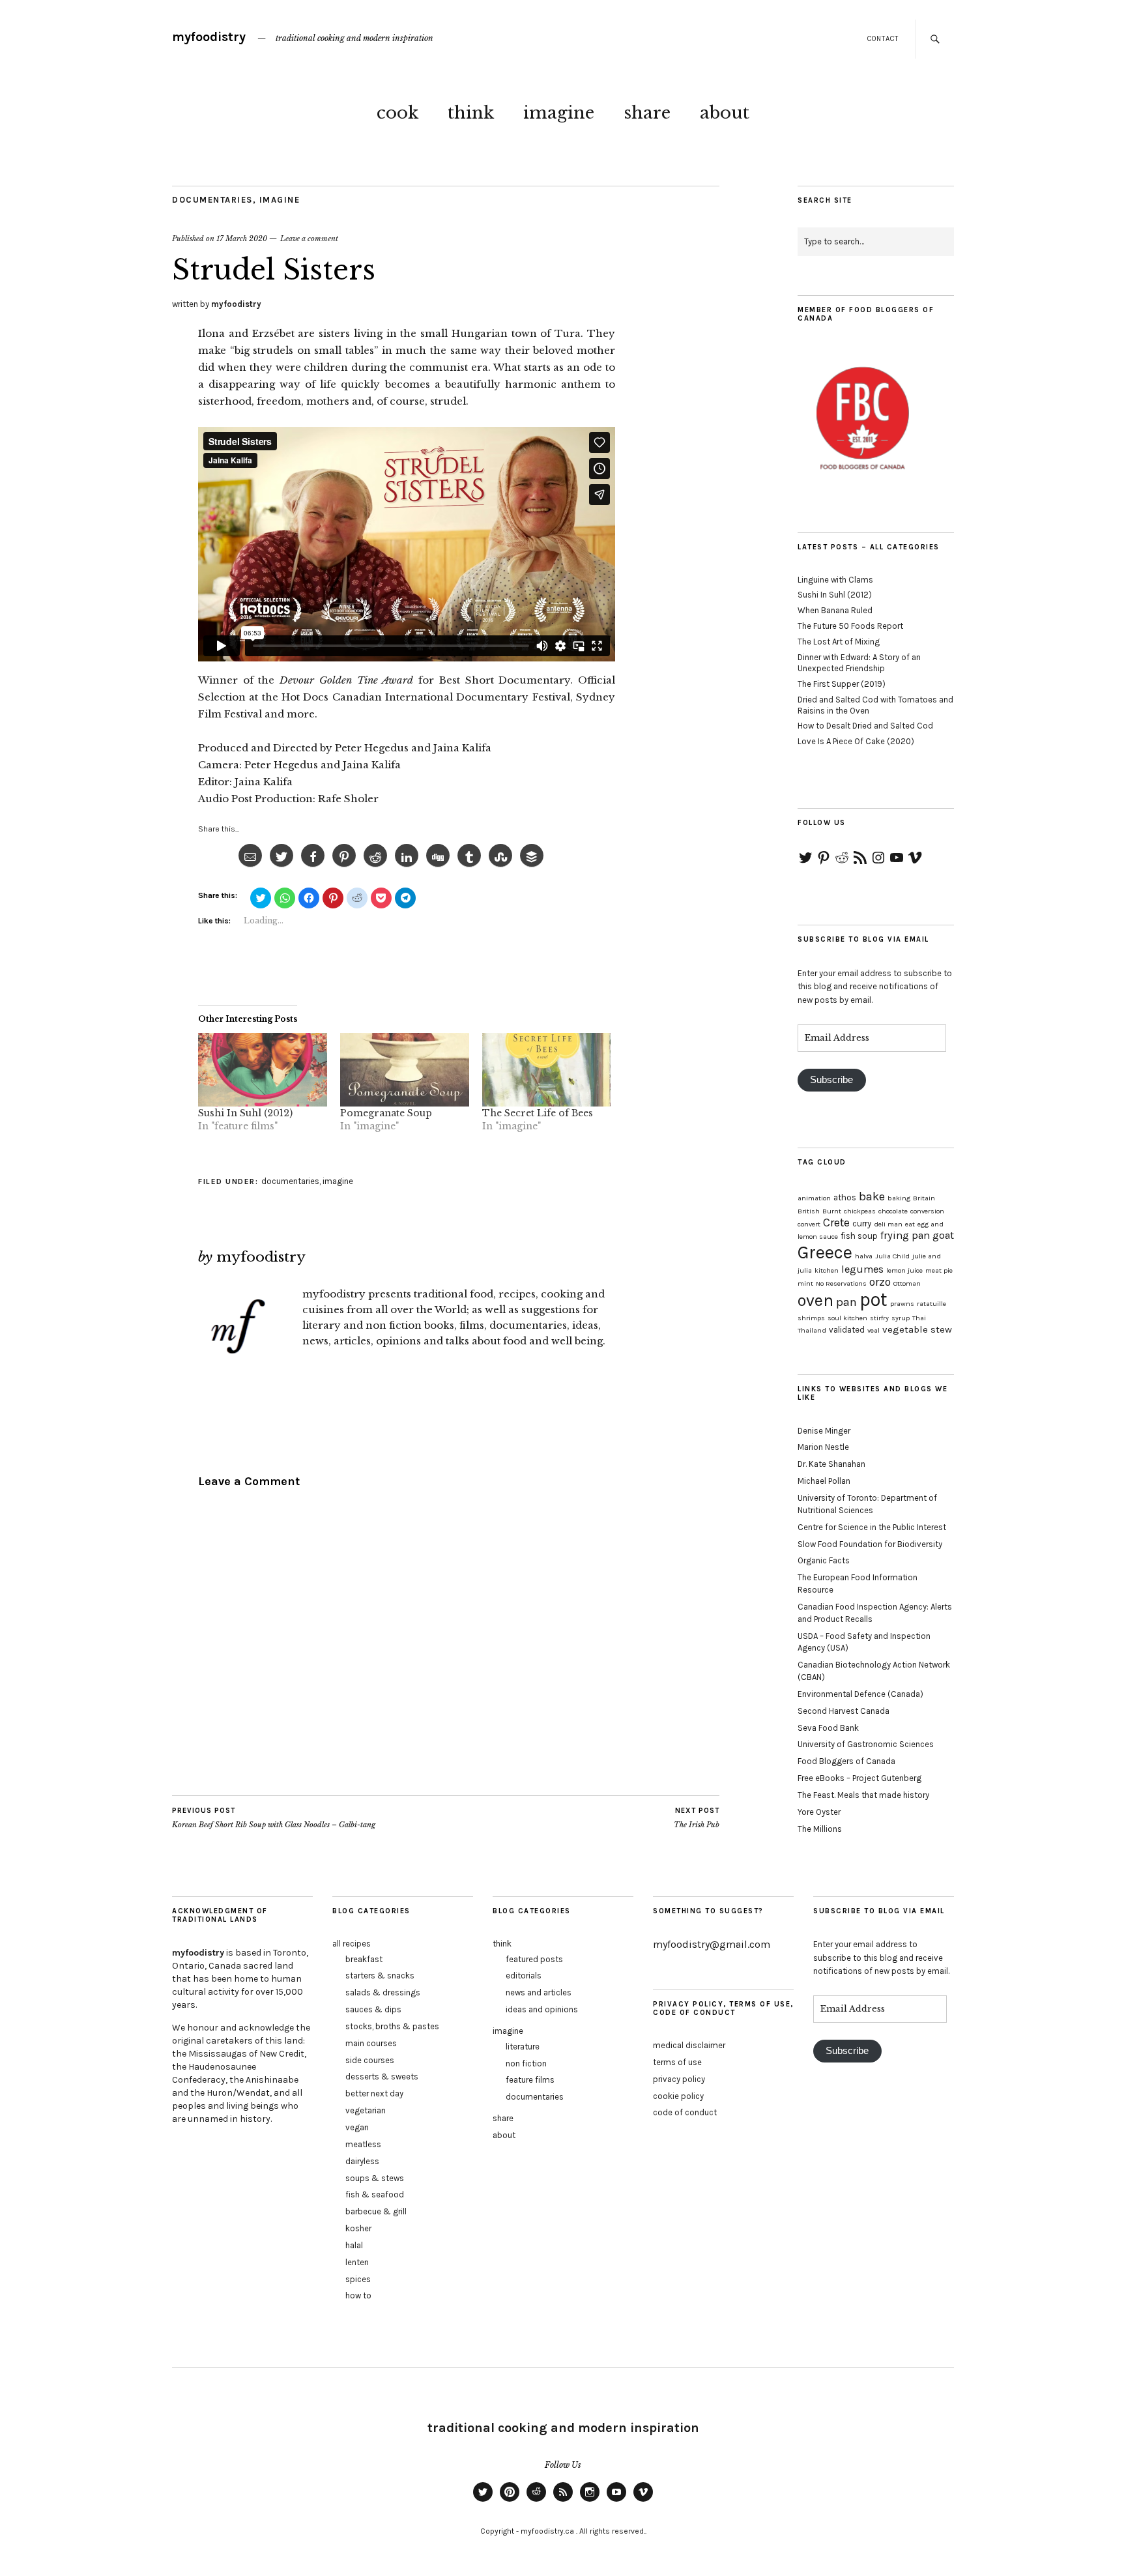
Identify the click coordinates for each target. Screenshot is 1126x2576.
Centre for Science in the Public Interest (872, 1527)
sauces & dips (373, 2009)
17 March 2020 (242, 239)
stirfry (879, 1318)
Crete (836, 1223)
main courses (371, 2043)
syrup (901, 1318)
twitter (483, 2501)
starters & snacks (380, 1975)
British (809, 1211)
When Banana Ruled (835, 610)
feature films (530, 2080)
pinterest (510, 2501)
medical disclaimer (689, 2045)
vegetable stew (917, 1329)
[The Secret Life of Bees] (547, 1070)
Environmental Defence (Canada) (860, 1694)
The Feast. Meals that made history (863, 1795)
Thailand (812, 1330)
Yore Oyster (819, 1812)
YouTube (616, 2501)
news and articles (539, 1992)
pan (846, 1302)
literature (523, 2047)
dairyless (362, 2161)
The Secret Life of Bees (538, 1113)
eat (910, 1224)
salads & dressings (383, 1992)
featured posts (534, 1959)
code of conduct (685, 2112)
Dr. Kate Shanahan (831, 1464)
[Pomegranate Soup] (405, 1070)
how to (358, 2295)
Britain (924, 1198)
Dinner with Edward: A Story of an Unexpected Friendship (859, 663)
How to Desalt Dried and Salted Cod (865, 726)
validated (847, 1330)
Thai (919, 1318)
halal (354, 2245)
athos (845, 1197)
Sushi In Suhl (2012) (245, 1113)
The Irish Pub (697, 1818)
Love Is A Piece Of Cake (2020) (856, 741)
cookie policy (678, 2096)
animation (814, 1198)
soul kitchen (847, 1318)
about (725, 113)
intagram (590, 2501)
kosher (358, 2228)
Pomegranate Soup (386, 1113)
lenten (357, 2262)
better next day (374, 2093)
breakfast (364, 1959)
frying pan (905, 1235)
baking (899, 1198)
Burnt (832, 1211)
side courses (370, 2060)
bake (872, 1196)
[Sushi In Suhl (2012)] (263, 1070)
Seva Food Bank (828, 1728)
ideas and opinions (542, 2009)
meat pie (939, 1270)
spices (358, 2279)
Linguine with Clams (835, 580)
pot (873, 1299)
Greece (825, 1252)
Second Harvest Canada (844, 1711)
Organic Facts (824, 1560)
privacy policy (679, 2079)
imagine (559, 113)
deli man (888, 1224)
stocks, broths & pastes (392, 2026)
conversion (927, 1211)
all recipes (352, 1944)
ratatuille (931, 1304)
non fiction (526, 2063)
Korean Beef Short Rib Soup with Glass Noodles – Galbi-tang (274, 1818)
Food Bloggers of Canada (846, 1761)
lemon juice (904, 1270)
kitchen (827, 1270)
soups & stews (375, 2178)
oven (816, 1300)
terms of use (677, 2062)
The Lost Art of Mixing (839, 642)
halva (864, 1256)
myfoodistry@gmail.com (712, 1944)
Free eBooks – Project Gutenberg (859, 1778)
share (647, 113)
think (471, 113)
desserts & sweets (382, 2077)
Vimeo (643, 2501)
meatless (363, 2144)
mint (805, 1283)
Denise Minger (824, 1431)
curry (862, 1223)
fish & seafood (375, 2194)
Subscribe (831, 1080)
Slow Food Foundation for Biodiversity (870, 1544)
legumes (862, 1269)
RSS (563, 2501)
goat (943, 1235)
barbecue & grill (376, 2211)
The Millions (820, 1829)
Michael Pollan (824, 1481)
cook (397, 113)
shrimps (811, 1318)
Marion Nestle (823, 1447)
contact (883, 39)
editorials (524, 1975)
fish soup (859, 1236)
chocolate (893, 1211)
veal (873, 1330)
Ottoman (907, 1283)
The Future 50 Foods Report (850, 626)
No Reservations (841, 1283)
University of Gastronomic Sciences (866, 1744)
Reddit (536, 2501)
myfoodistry (209, 37)
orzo (880, 1282)
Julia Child (892, 1256)
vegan (357, 2127)
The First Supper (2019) (842, 684)
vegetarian (366, 2110)
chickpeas (860, 1211)
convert (809, 1224)
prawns (902, 1304)
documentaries (212, 200)
